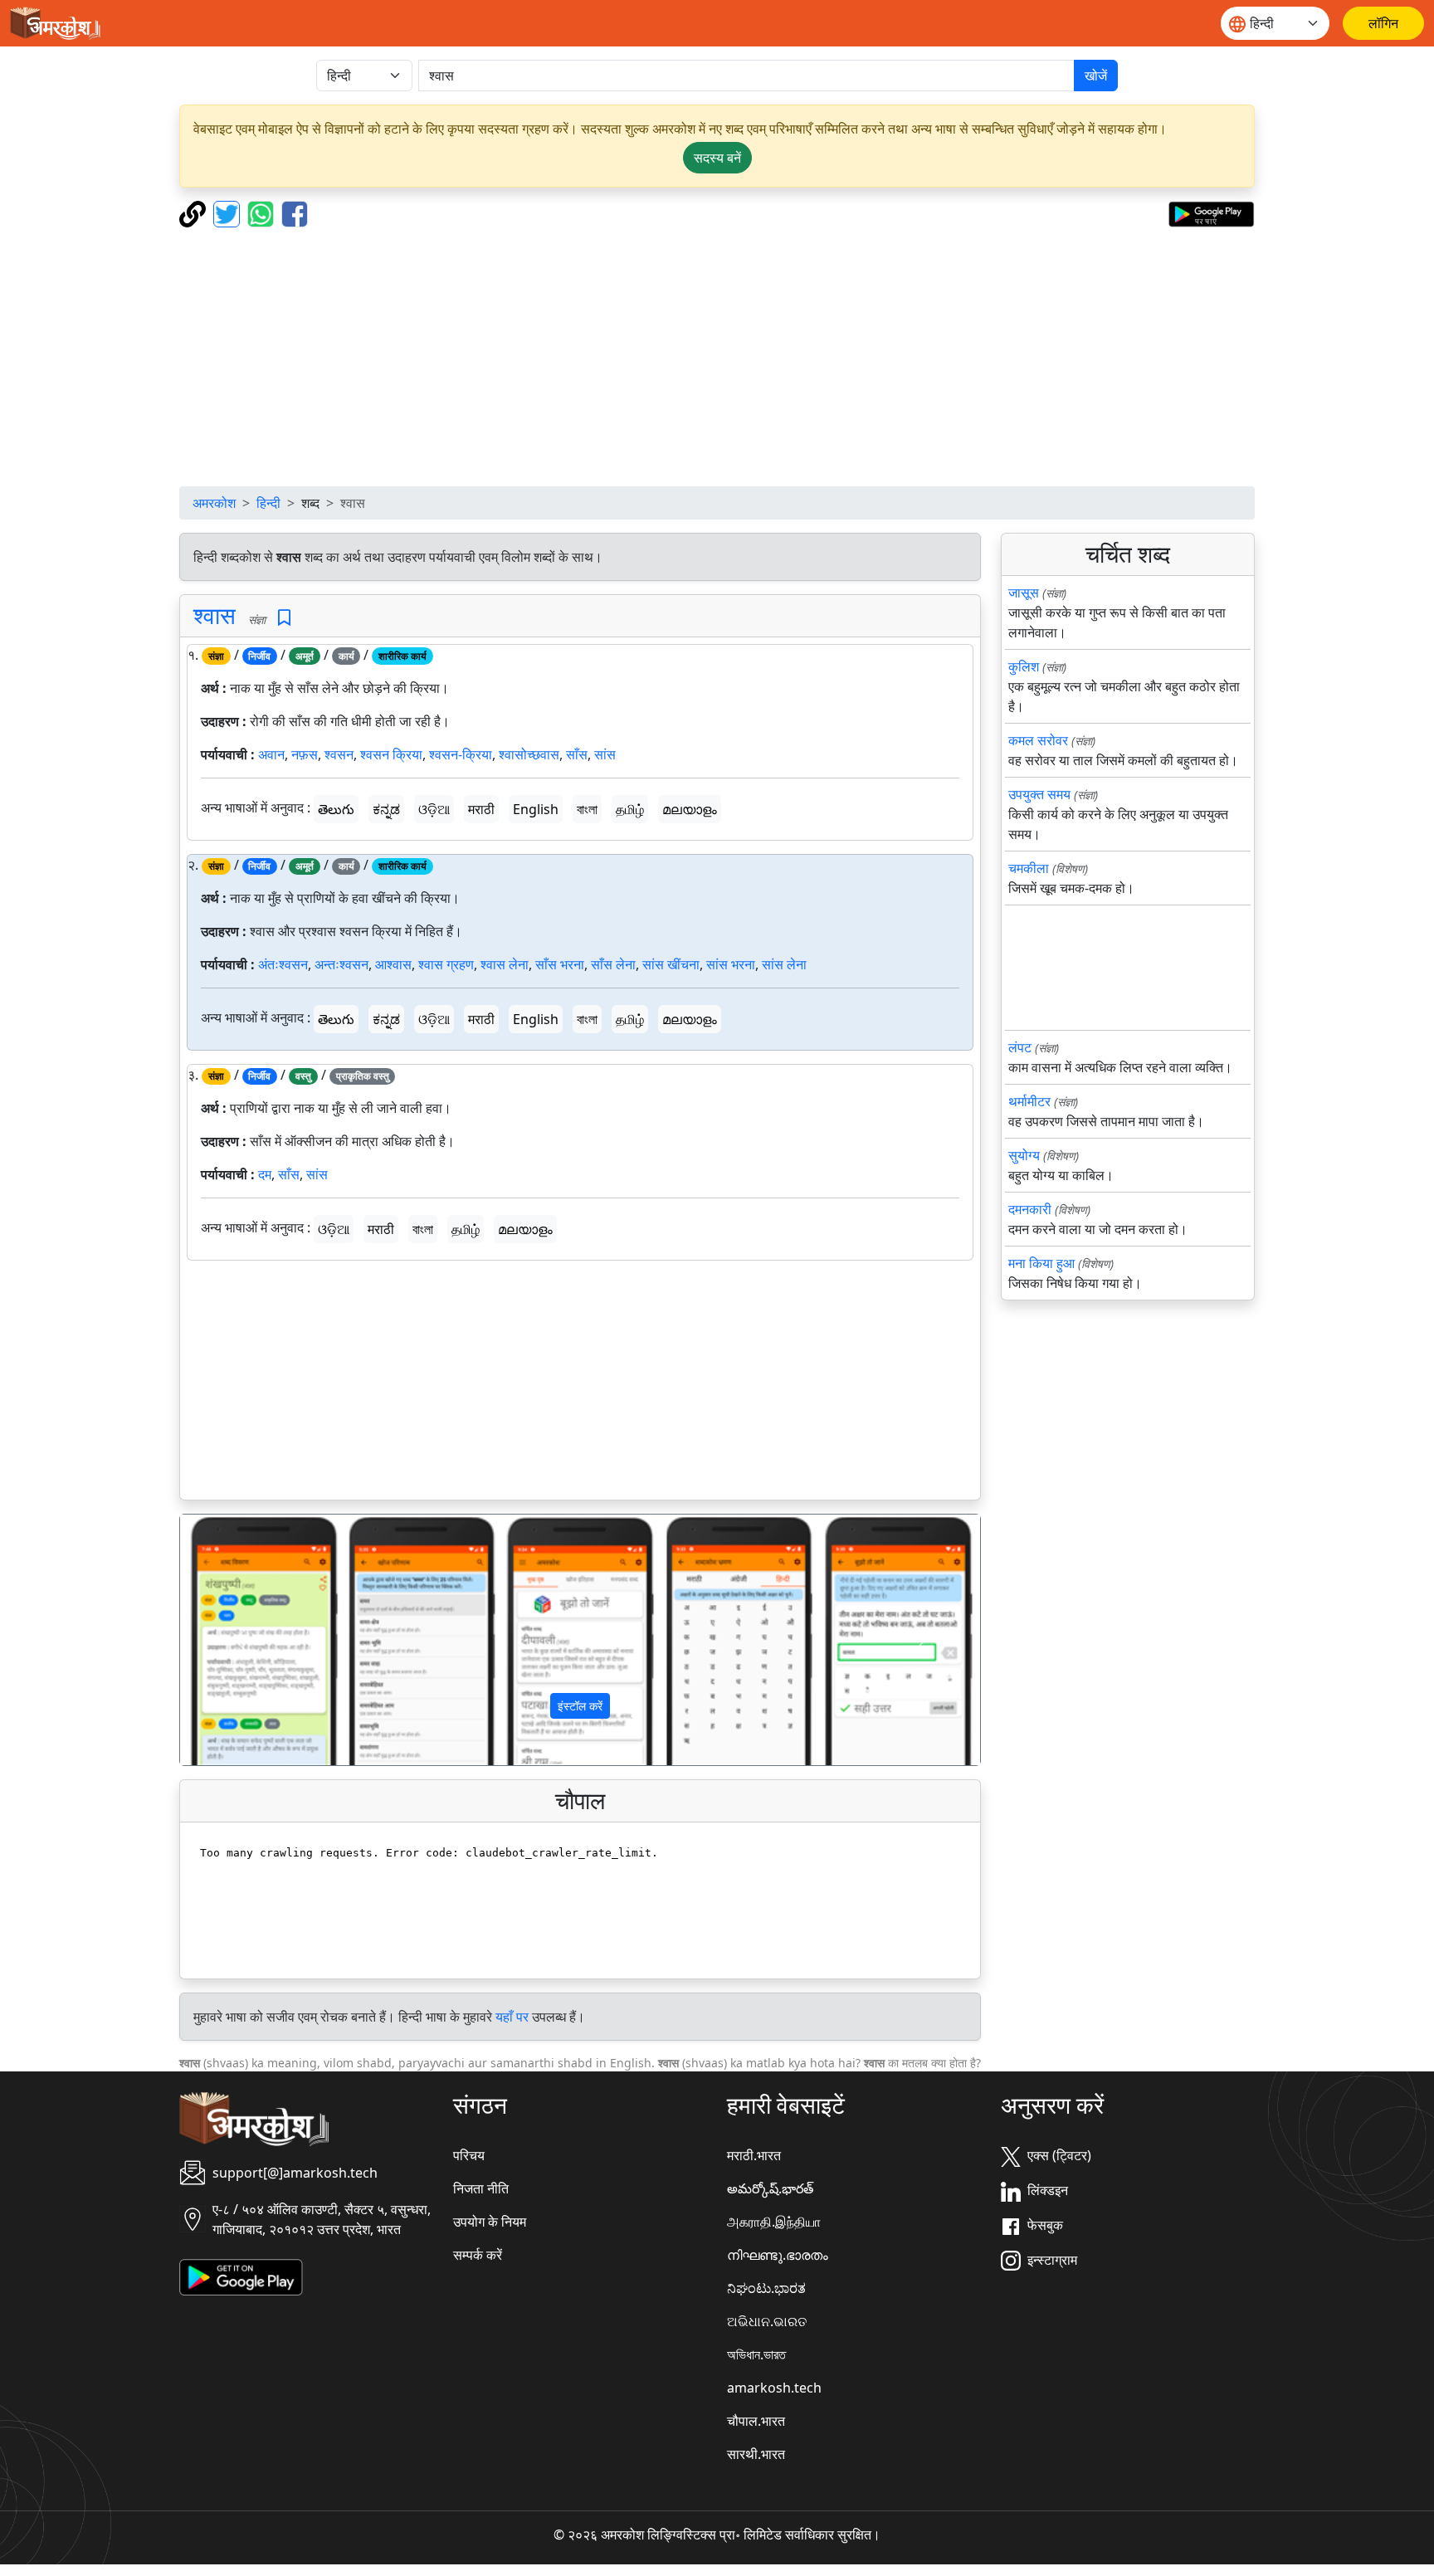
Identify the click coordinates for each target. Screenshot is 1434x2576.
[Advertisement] (717, 357)
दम (265, 1174)
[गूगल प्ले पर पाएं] (1211, 212)
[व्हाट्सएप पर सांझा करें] (263, 212)
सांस (605, 754)
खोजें (1096, 76)
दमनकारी (1030, 1209)
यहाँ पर (512, 2017)
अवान (271, 754)
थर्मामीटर (1029, 1101)
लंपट (1020, 1047)
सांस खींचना (671, 964)
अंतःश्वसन (283, 964)
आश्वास (393, 964)
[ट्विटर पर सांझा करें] (229, 212)
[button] (240, 1640)
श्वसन (339, 754)
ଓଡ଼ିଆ (434, 809)
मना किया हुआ (1041, 1263)
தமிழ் (630, 809)
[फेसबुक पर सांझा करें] (295, 212)
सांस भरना (731, 964)
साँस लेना (613, 964)
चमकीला (1029, 868)
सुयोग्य (1024, 1155)
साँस (577, 754)
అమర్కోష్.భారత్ (770, 2188)
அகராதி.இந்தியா (774, 2222)
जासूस (1024, 593)
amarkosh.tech (774, 2388)
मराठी (481, 809)
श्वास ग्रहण (446, 964)
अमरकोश (214, 503)
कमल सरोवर (1038, 740)
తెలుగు (336, 809)
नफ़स (305, 754)
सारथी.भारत (756, 2454)
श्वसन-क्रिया (461, 754)
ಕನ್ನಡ (386, 809)
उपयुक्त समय (1039, 794)
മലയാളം (690, 809)
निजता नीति (481, 2188)
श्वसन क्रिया (391, 754)
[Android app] (241, 2276)
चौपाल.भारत (756, 2421)
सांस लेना (784, 964)
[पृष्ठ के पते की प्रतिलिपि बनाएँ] (195, 212)
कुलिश (1024, 666)
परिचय (469, 2155)
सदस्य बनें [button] (717, 158)
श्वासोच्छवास (529, 754)
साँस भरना (560, 964)
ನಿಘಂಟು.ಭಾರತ (766, 2288)
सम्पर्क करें (478, 2255)
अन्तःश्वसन (341, 964)
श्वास (215, 615)
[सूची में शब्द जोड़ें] (284, 618)
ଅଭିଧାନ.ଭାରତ (767, 2321)
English (536, 809)
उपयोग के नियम (490, 2222)
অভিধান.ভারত (756, 2354)
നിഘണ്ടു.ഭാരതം (778, 2255)
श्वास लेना (505, 964)
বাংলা (587, 809)
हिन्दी (268, 503)
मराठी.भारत (754, 2155)
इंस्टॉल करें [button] (580, 1706)
